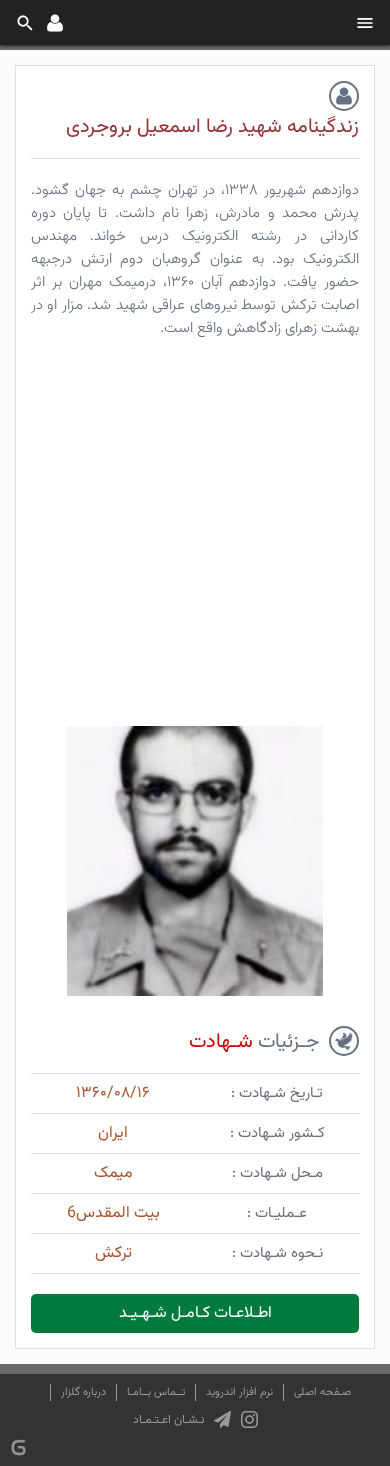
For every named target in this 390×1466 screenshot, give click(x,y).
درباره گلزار (83, 1392)
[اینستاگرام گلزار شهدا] (249, 1420)
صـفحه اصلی (322, 1392)
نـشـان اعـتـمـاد (168, 1420)
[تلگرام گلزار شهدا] (222, 1420)
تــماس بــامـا (156, 1392)
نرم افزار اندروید (239, 1392)
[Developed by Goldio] (18, 1447)
